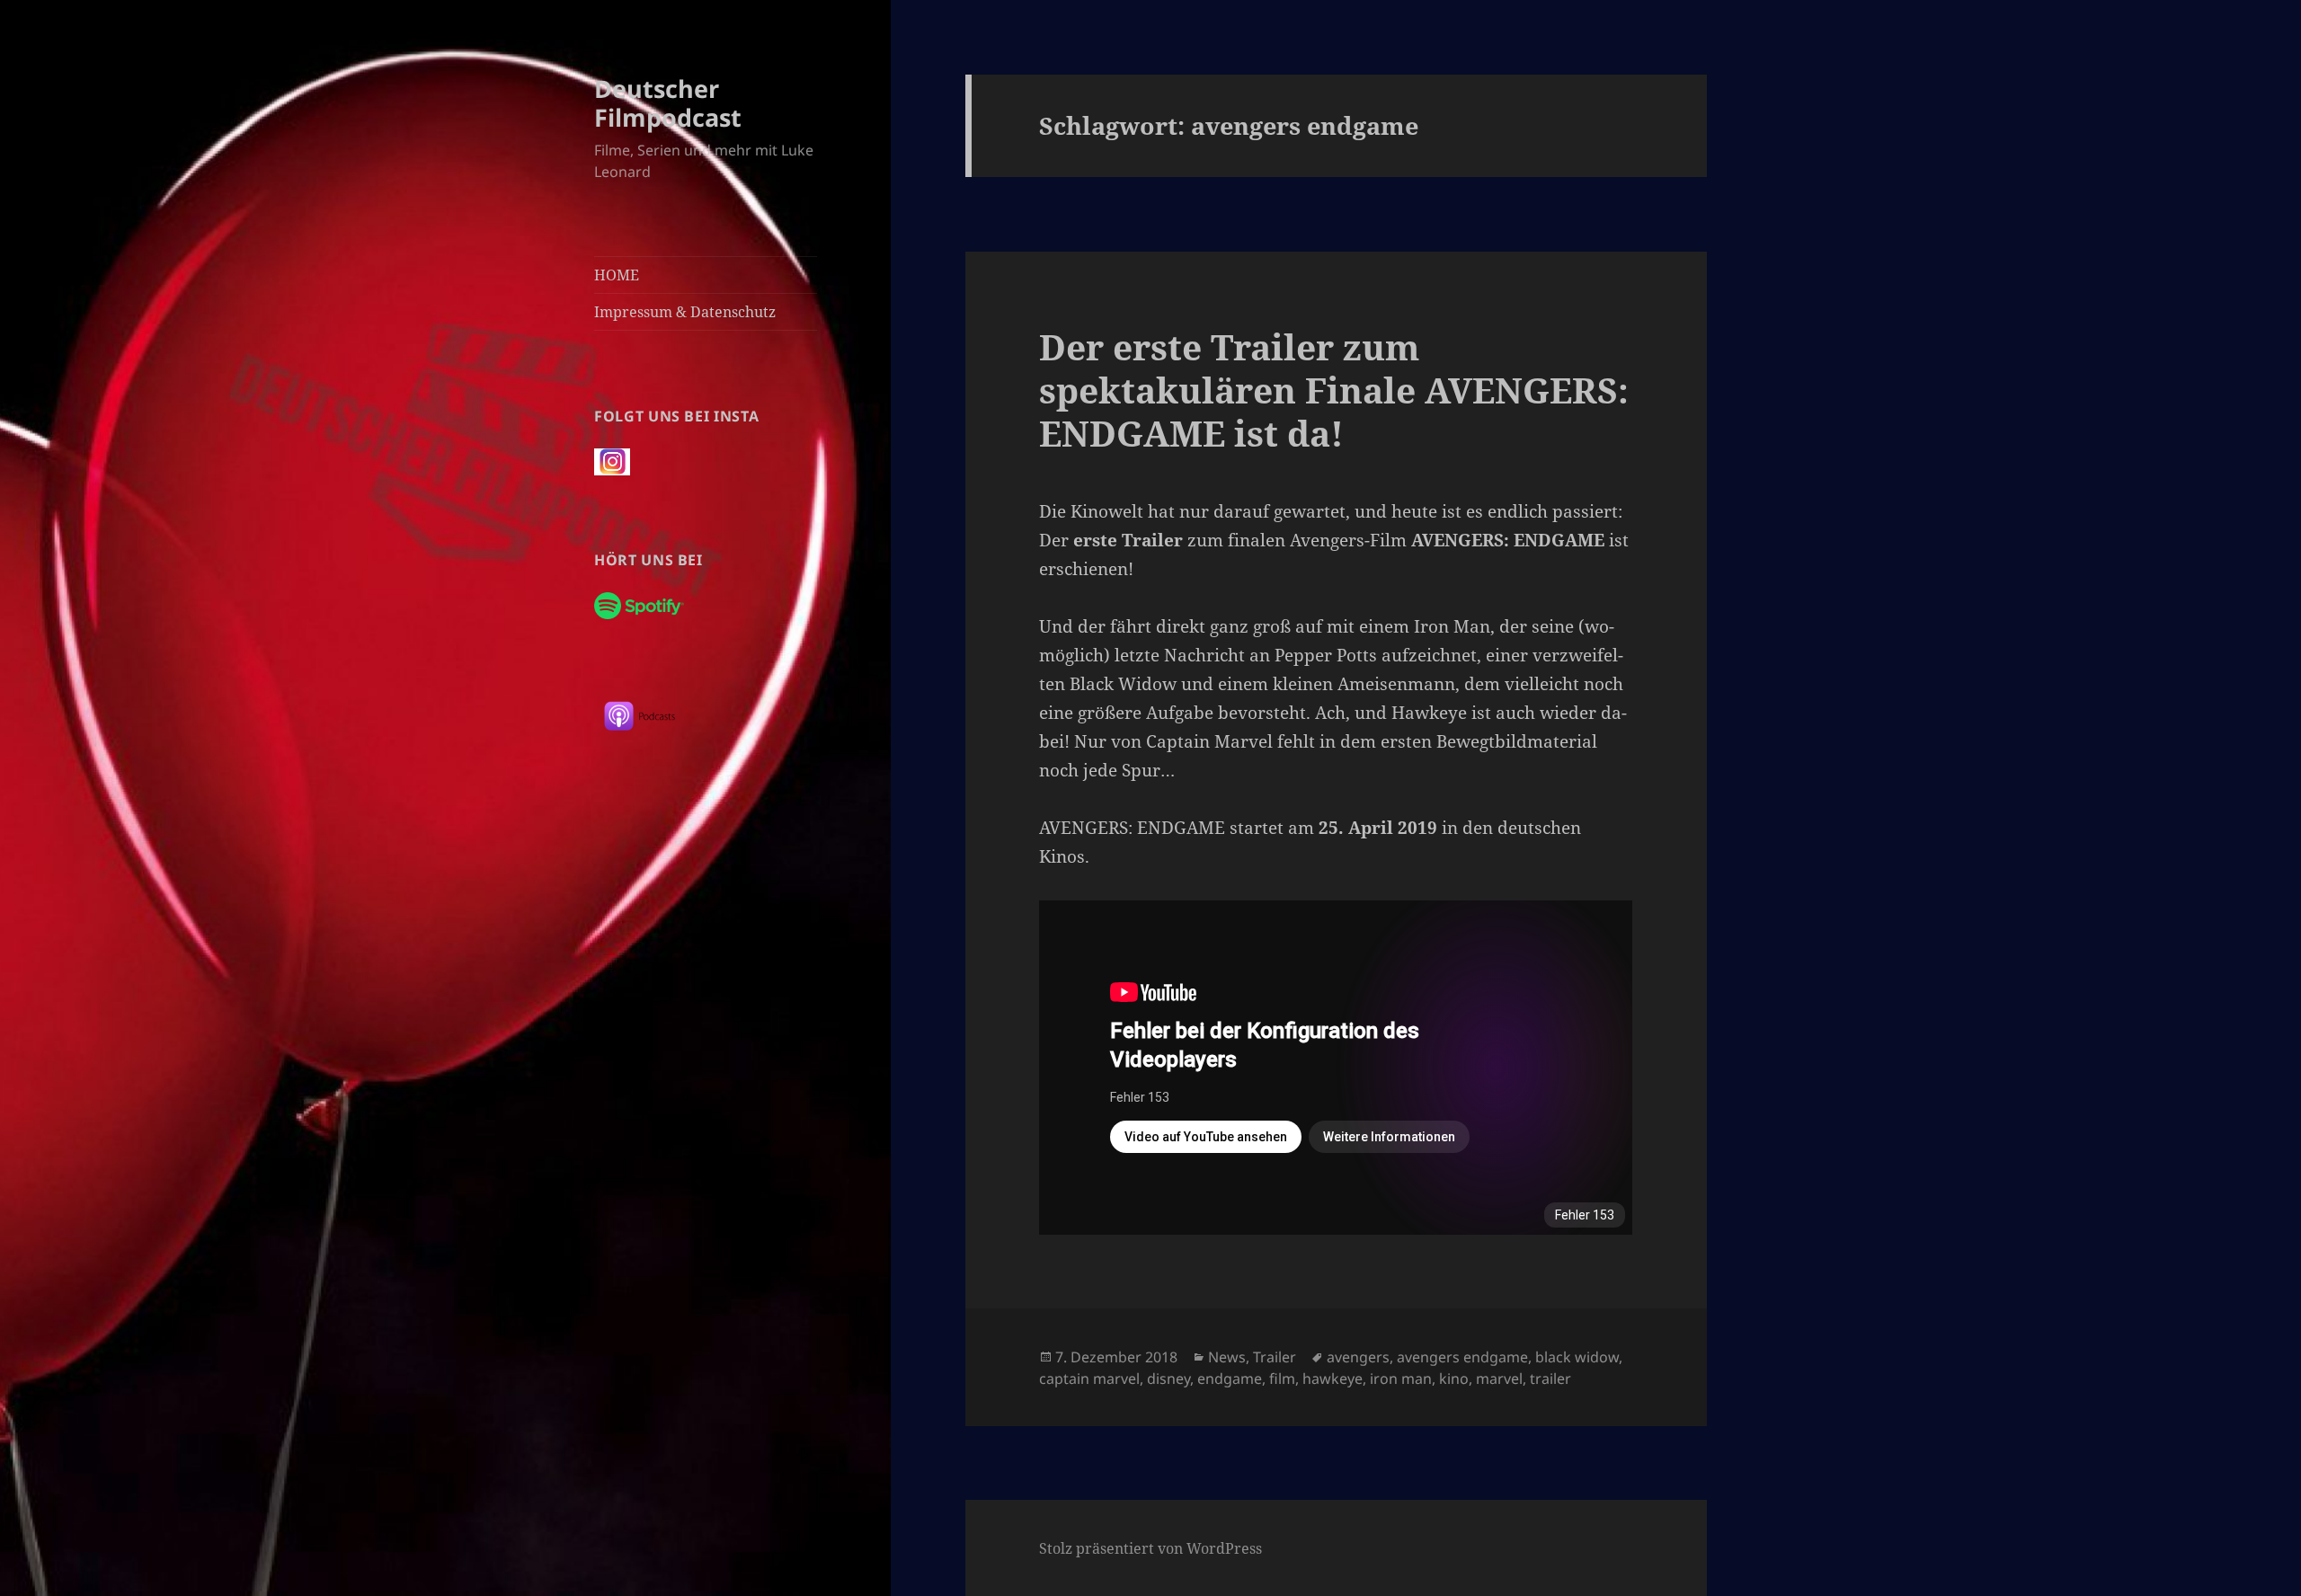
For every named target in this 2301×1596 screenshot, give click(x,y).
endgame (1230, 1379)
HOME (617, 275)
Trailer (1275, 1357)
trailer (1550, 1379)
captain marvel (1089, 1379)
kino (1454, 1379)
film (1282, 1379)
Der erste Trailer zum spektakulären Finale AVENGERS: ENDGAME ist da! (1334, 390)
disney (1168, 1379)
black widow (1577, 1357)
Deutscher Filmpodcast (668, 103)
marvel (1499, 1379)
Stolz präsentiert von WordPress (1150, 1548)
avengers (1358, 1357)
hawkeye (1333, 1379)
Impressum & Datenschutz (685, 312)
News (1227, 1357)
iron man (1401, 1379)
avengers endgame (1462, 1357)
